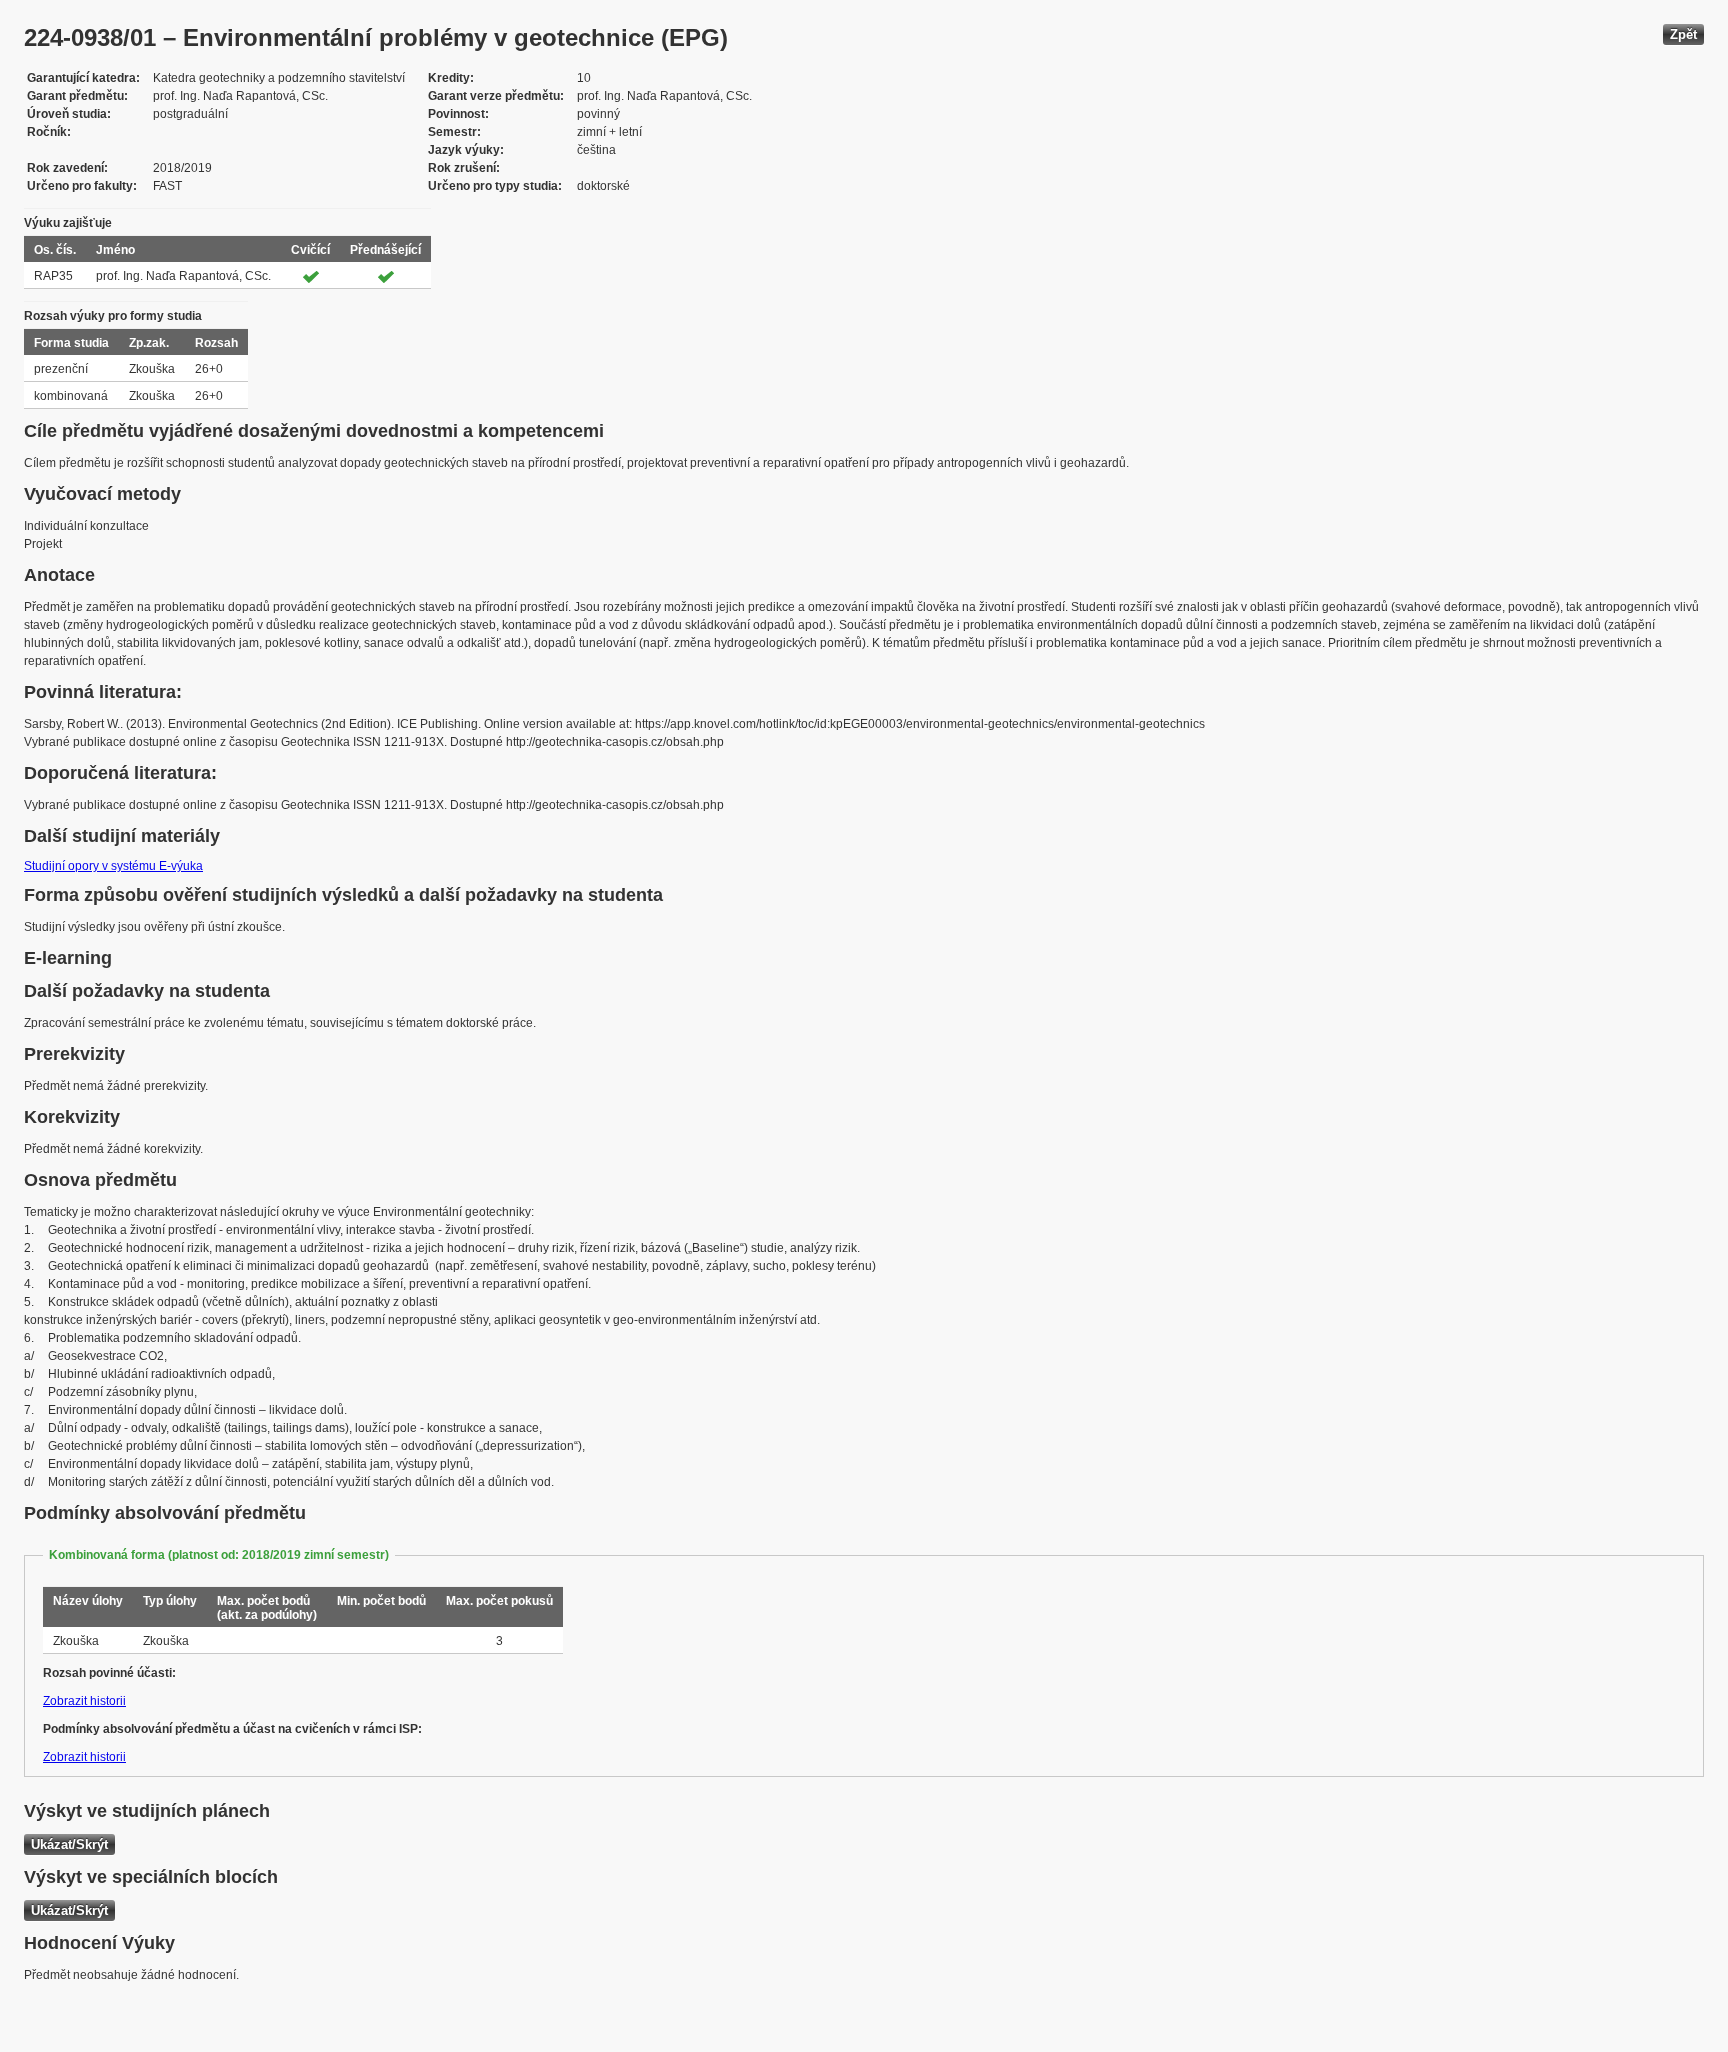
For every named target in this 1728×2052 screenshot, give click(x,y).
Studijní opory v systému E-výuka (113, 866)
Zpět (1683, 34)
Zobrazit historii (84, 1701)
